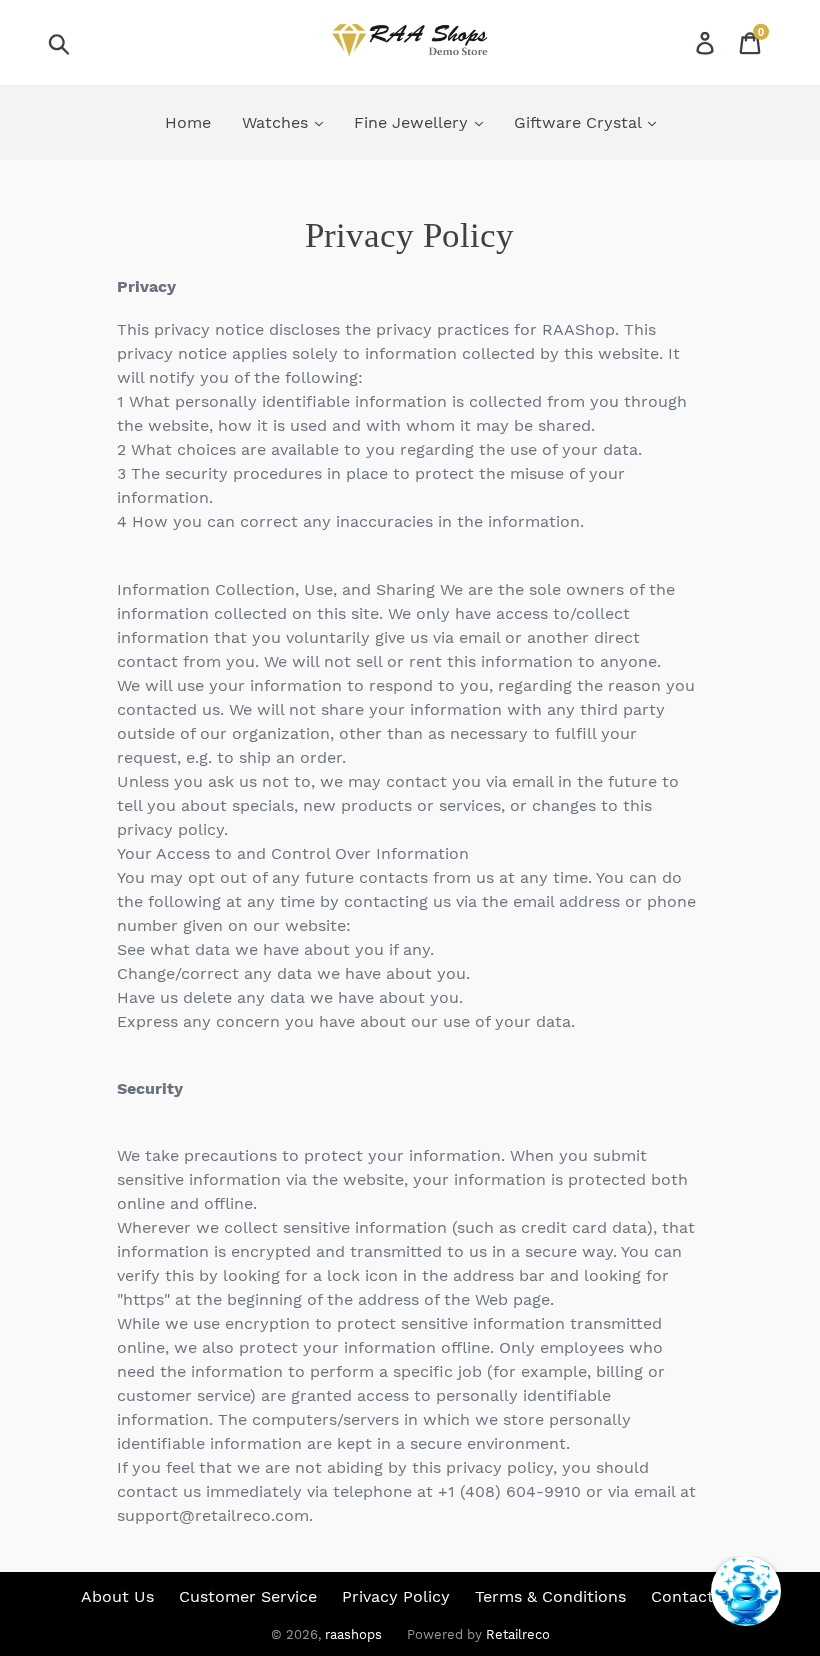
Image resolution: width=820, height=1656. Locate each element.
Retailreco (518, 1634)
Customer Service (248, 1596)
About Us (117, 1596)
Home (188, 122)
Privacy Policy (396, 1596)
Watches (277, 122)
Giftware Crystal (580, 122)
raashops (353, 1634)
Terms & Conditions (550, 1596)
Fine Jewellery (413, 122)
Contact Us (695, 1596)
